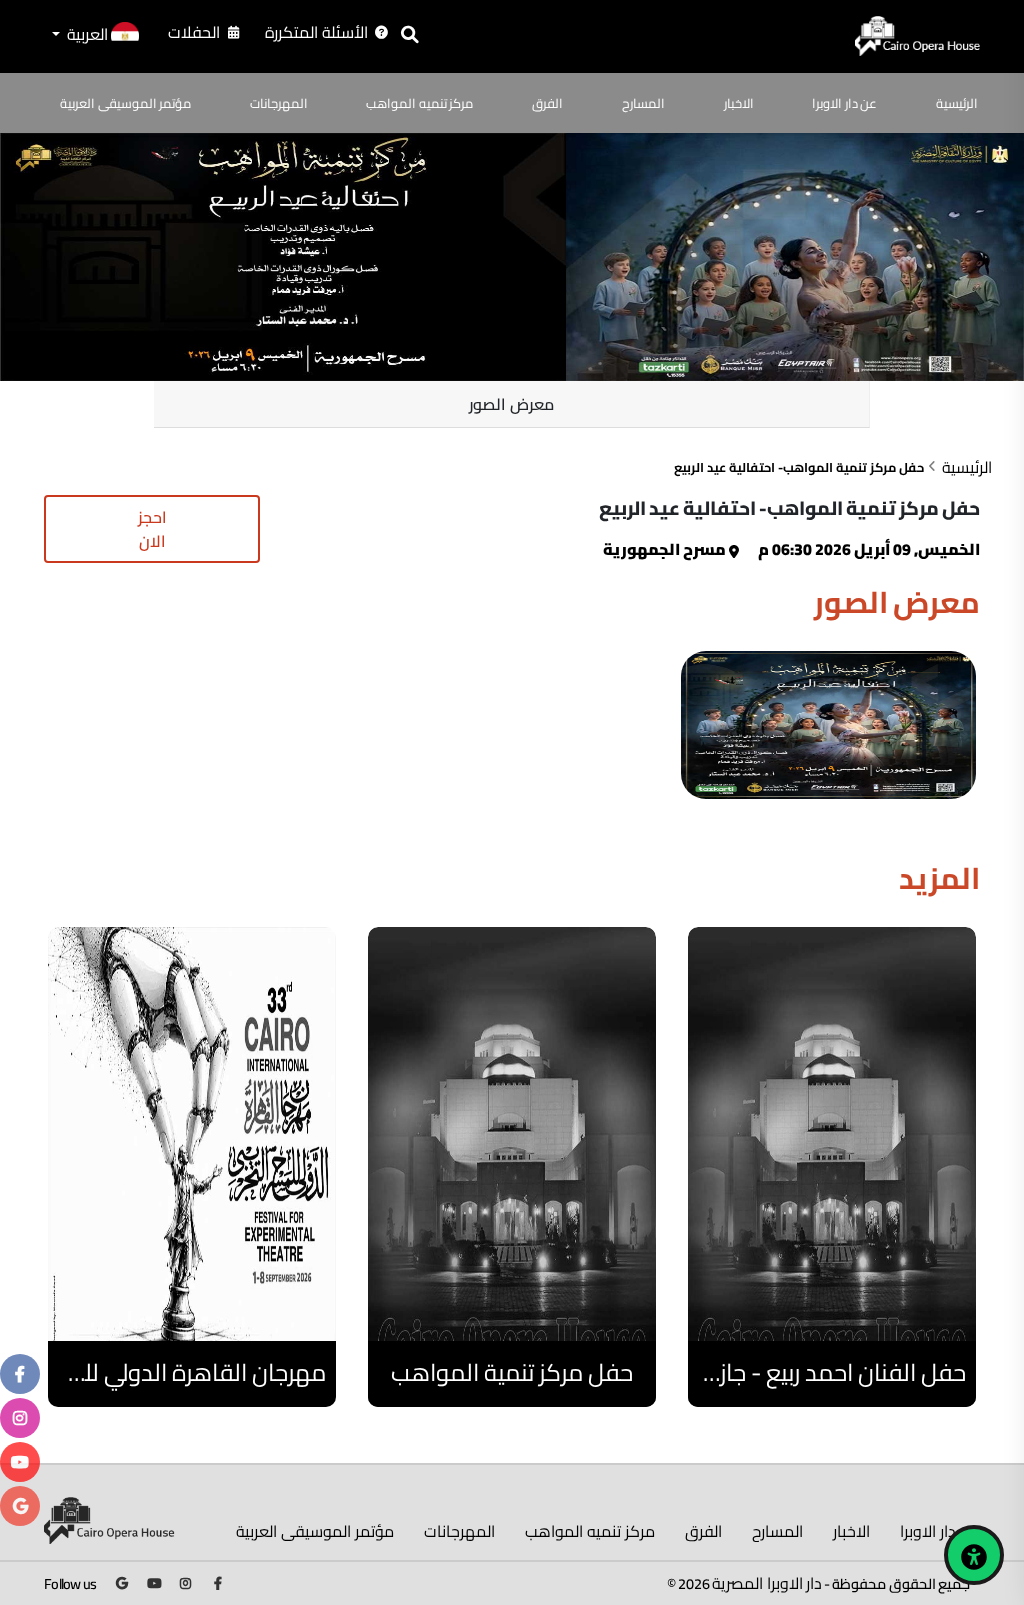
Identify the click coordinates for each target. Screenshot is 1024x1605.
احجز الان (152, 529)
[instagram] (20, 1418)
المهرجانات (279, 103)
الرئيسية (957, 103)
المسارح (643, 103)
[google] (20, 1506)
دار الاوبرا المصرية (767, 1583)
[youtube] (20, 1462)
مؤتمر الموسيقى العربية (125, 103)
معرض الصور (511, 404)
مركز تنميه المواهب (419, 103)
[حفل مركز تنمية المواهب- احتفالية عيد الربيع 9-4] (828, 724)
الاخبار (739, 103)
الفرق (547, 103)
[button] (94, 36)
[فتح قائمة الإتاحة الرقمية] (974, 1555)
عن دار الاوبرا (844, 103)
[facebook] (20, 1374)
